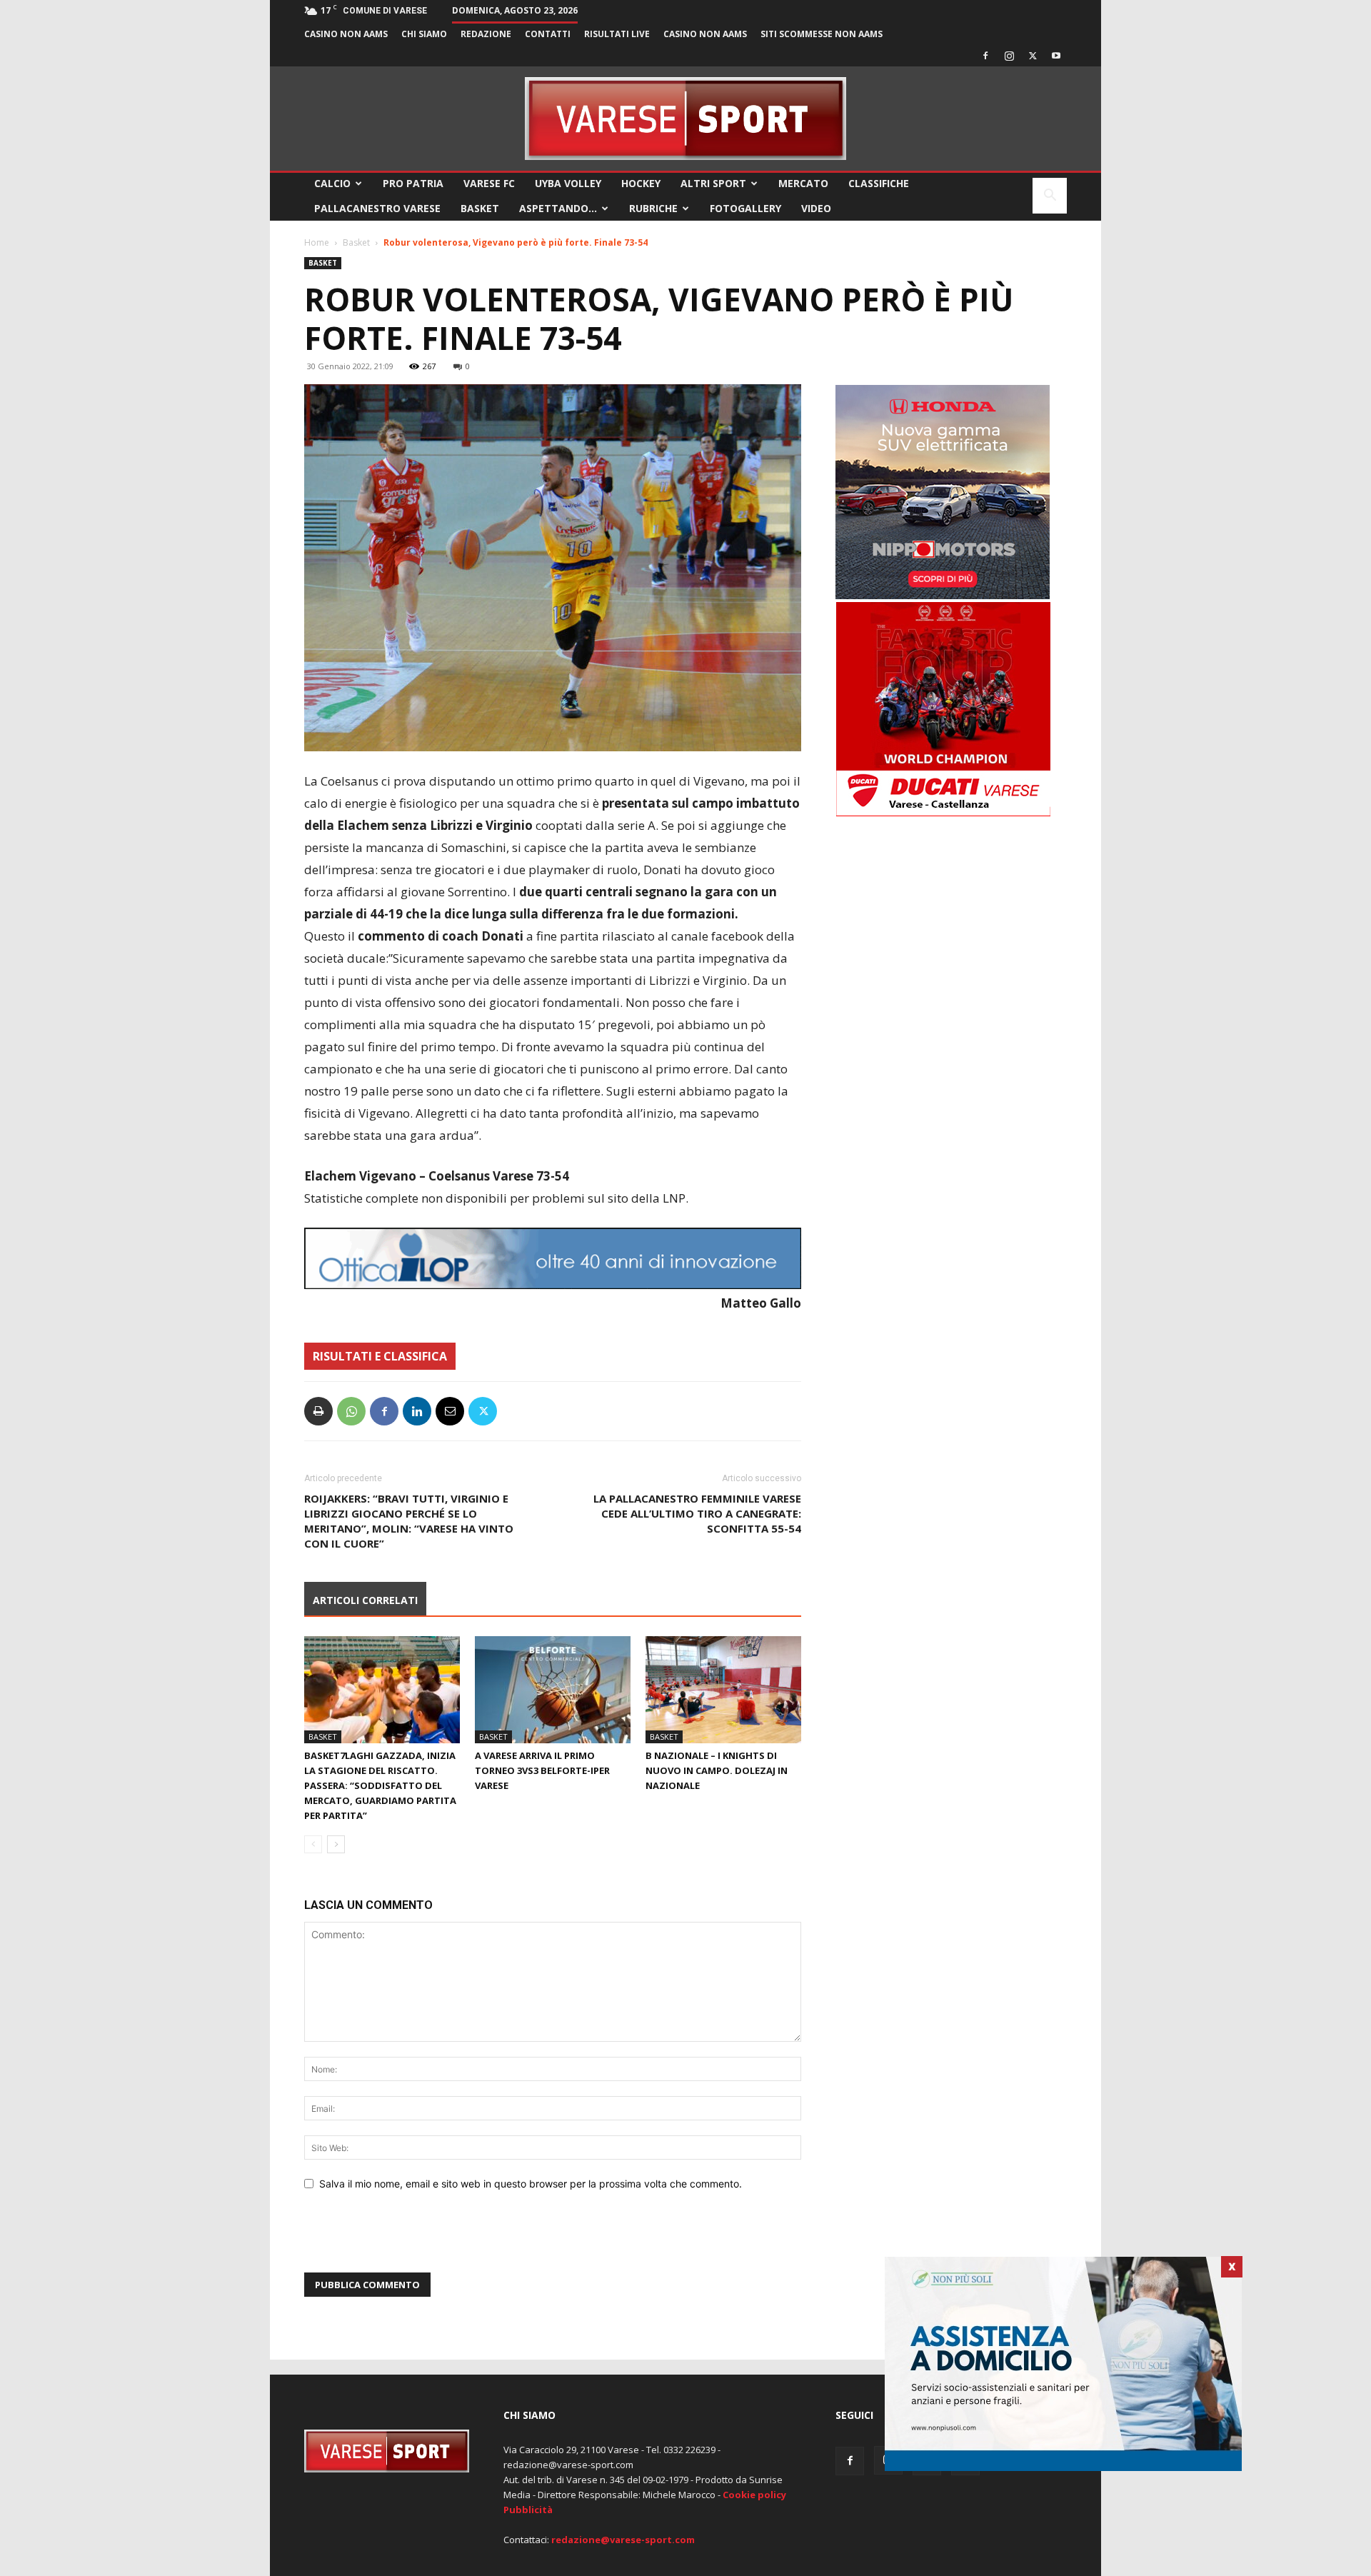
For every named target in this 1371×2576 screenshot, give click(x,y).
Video (816, 208)
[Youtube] (1056, 56)
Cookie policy (754, 2495)
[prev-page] (313, 1844)
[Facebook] (985, 56)
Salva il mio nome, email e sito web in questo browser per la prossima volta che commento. (531, 2184)
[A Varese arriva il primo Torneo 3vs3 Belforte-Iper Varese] (553, 1690)
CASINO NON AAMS (346, 34)
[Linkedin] (417, 1411)
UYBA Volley (568, 183)
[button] (1050, 197)
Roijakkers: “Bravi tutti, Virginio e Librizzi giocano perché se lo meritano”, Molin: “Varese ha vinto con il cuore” (409, 1521)
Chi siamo (424, 34)
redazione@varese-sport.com (623, 2540)
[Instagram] (1009, 56)
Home (317, 242)
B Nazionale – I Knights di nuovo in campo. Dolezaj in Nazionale (717, 1770)
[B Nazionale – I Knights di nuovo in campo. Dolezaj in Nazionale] (723, 1690)
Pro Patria (413, 183)
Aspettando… (558, 208)
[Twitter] (1033, 56)
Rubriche (653, 208)
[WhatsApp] (351, 1411)
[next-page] (336, 1844)
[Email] (450, 1411)
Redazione (486, 34)
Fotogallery (745, 208)
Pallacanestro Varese (377, 208)
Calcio (332, 183)
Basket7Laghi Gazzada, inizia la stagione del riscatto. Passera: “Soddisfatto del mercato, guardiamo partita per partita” (380, 1785)
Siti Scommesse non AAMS (822, 34)
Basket (480, 208)
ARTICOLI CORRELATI (365, 1600)
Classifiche (879, 183)
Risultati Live (617, 34)
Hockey (641, 183)
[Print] (318, 1411)
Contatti (548, 34)
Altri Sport (713, 183)
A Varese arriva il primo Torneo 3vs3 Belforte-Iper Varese (542, 1770)
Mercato (803, 183)
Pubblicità (528, 2510)
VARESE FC (489, 183)
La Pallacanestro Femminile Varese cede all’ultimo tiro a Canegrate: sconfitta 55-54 (697, 1513)
